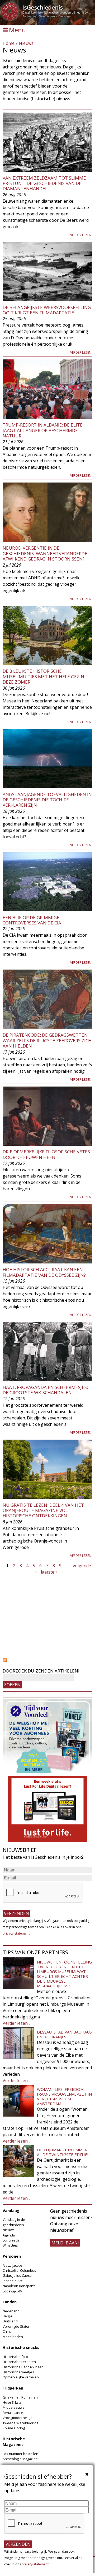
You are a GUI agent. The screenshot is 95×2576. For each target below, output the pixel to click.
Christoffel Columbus (19, 2270)
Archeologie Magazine (20, 2459)
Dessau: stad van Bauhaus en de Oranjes (64, 2034)
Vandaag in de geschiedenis (14, 2222)
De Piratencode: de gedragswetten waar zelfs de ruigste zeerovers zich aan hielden (47, 1040)
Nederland (11, 2311)
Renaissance (13, 2413)
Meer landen (13, 2337)
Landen (10, 2302)
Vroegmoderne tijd (18, 2418)
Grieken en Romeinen (20, 2397)
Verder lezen (81, 235)
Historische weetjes (18, 2372)
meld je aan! (65, 2243)
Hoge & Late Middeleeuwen (15, 2405)
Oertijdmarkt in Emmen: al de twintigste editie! (63, 2152)
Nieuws (26, 43)
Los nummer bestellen (20, 2454)
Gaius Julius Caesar (18, 2275)
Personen (12, 2256)
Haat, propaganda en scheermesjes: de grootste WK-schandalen (45, 1390)
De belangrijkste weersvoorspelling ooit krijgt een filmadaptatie (47, 310)
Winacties (10, 2245)
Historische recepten (19, 2362)
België (8, 2316)
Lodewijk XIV (12, 2291)
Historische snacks (21, 2347)
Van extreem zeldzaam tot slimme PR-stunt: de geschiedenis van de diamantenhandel (44, 183)
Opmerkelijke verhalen (21, 2377)
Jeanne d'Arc (13, 2281)
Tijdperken (13, 2388)
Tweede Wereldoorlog (20, 2423)
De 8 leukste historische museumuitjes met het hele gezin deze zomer (43, 676)
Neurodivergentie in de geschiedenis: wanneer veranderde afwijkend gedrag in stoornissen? (45, 553)
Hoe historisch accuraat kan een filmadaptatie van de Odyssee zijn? (44, 1272)
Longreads (11, 2240)
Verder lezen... (16, 2023)
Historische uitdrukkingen (23, 2367)
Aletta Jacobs (13, 2265)
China (7, 2331)
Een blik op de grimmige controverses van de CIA (32, 920)
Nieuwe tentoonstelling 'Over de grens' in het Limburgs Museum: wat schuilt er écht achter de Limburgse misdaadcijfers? (64, 1974)
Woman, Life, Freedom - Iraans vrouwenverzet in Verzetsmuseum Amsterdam (64, 2096)
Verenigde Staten (16, 2326)
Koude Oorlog (14, 2428)
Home (9, 43)
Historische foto (15, 2357)
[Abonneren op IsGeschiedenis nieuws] (47, 1660)
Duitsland (10, 2321)
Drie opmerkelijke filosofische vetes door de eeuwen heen (46, 1154)
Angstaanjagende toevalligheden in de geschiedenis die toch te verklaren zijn (47, 800)
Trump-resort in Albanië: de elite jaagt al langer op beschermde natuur (43, 430)
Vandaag (11, 2211)
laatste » (49, 1572)
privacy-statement (16, 1933)
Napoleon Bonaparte (19, 2286)
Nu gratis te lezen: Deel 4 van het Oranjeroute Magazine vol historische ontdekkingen (43, 1510)
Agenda (9, 2235)
